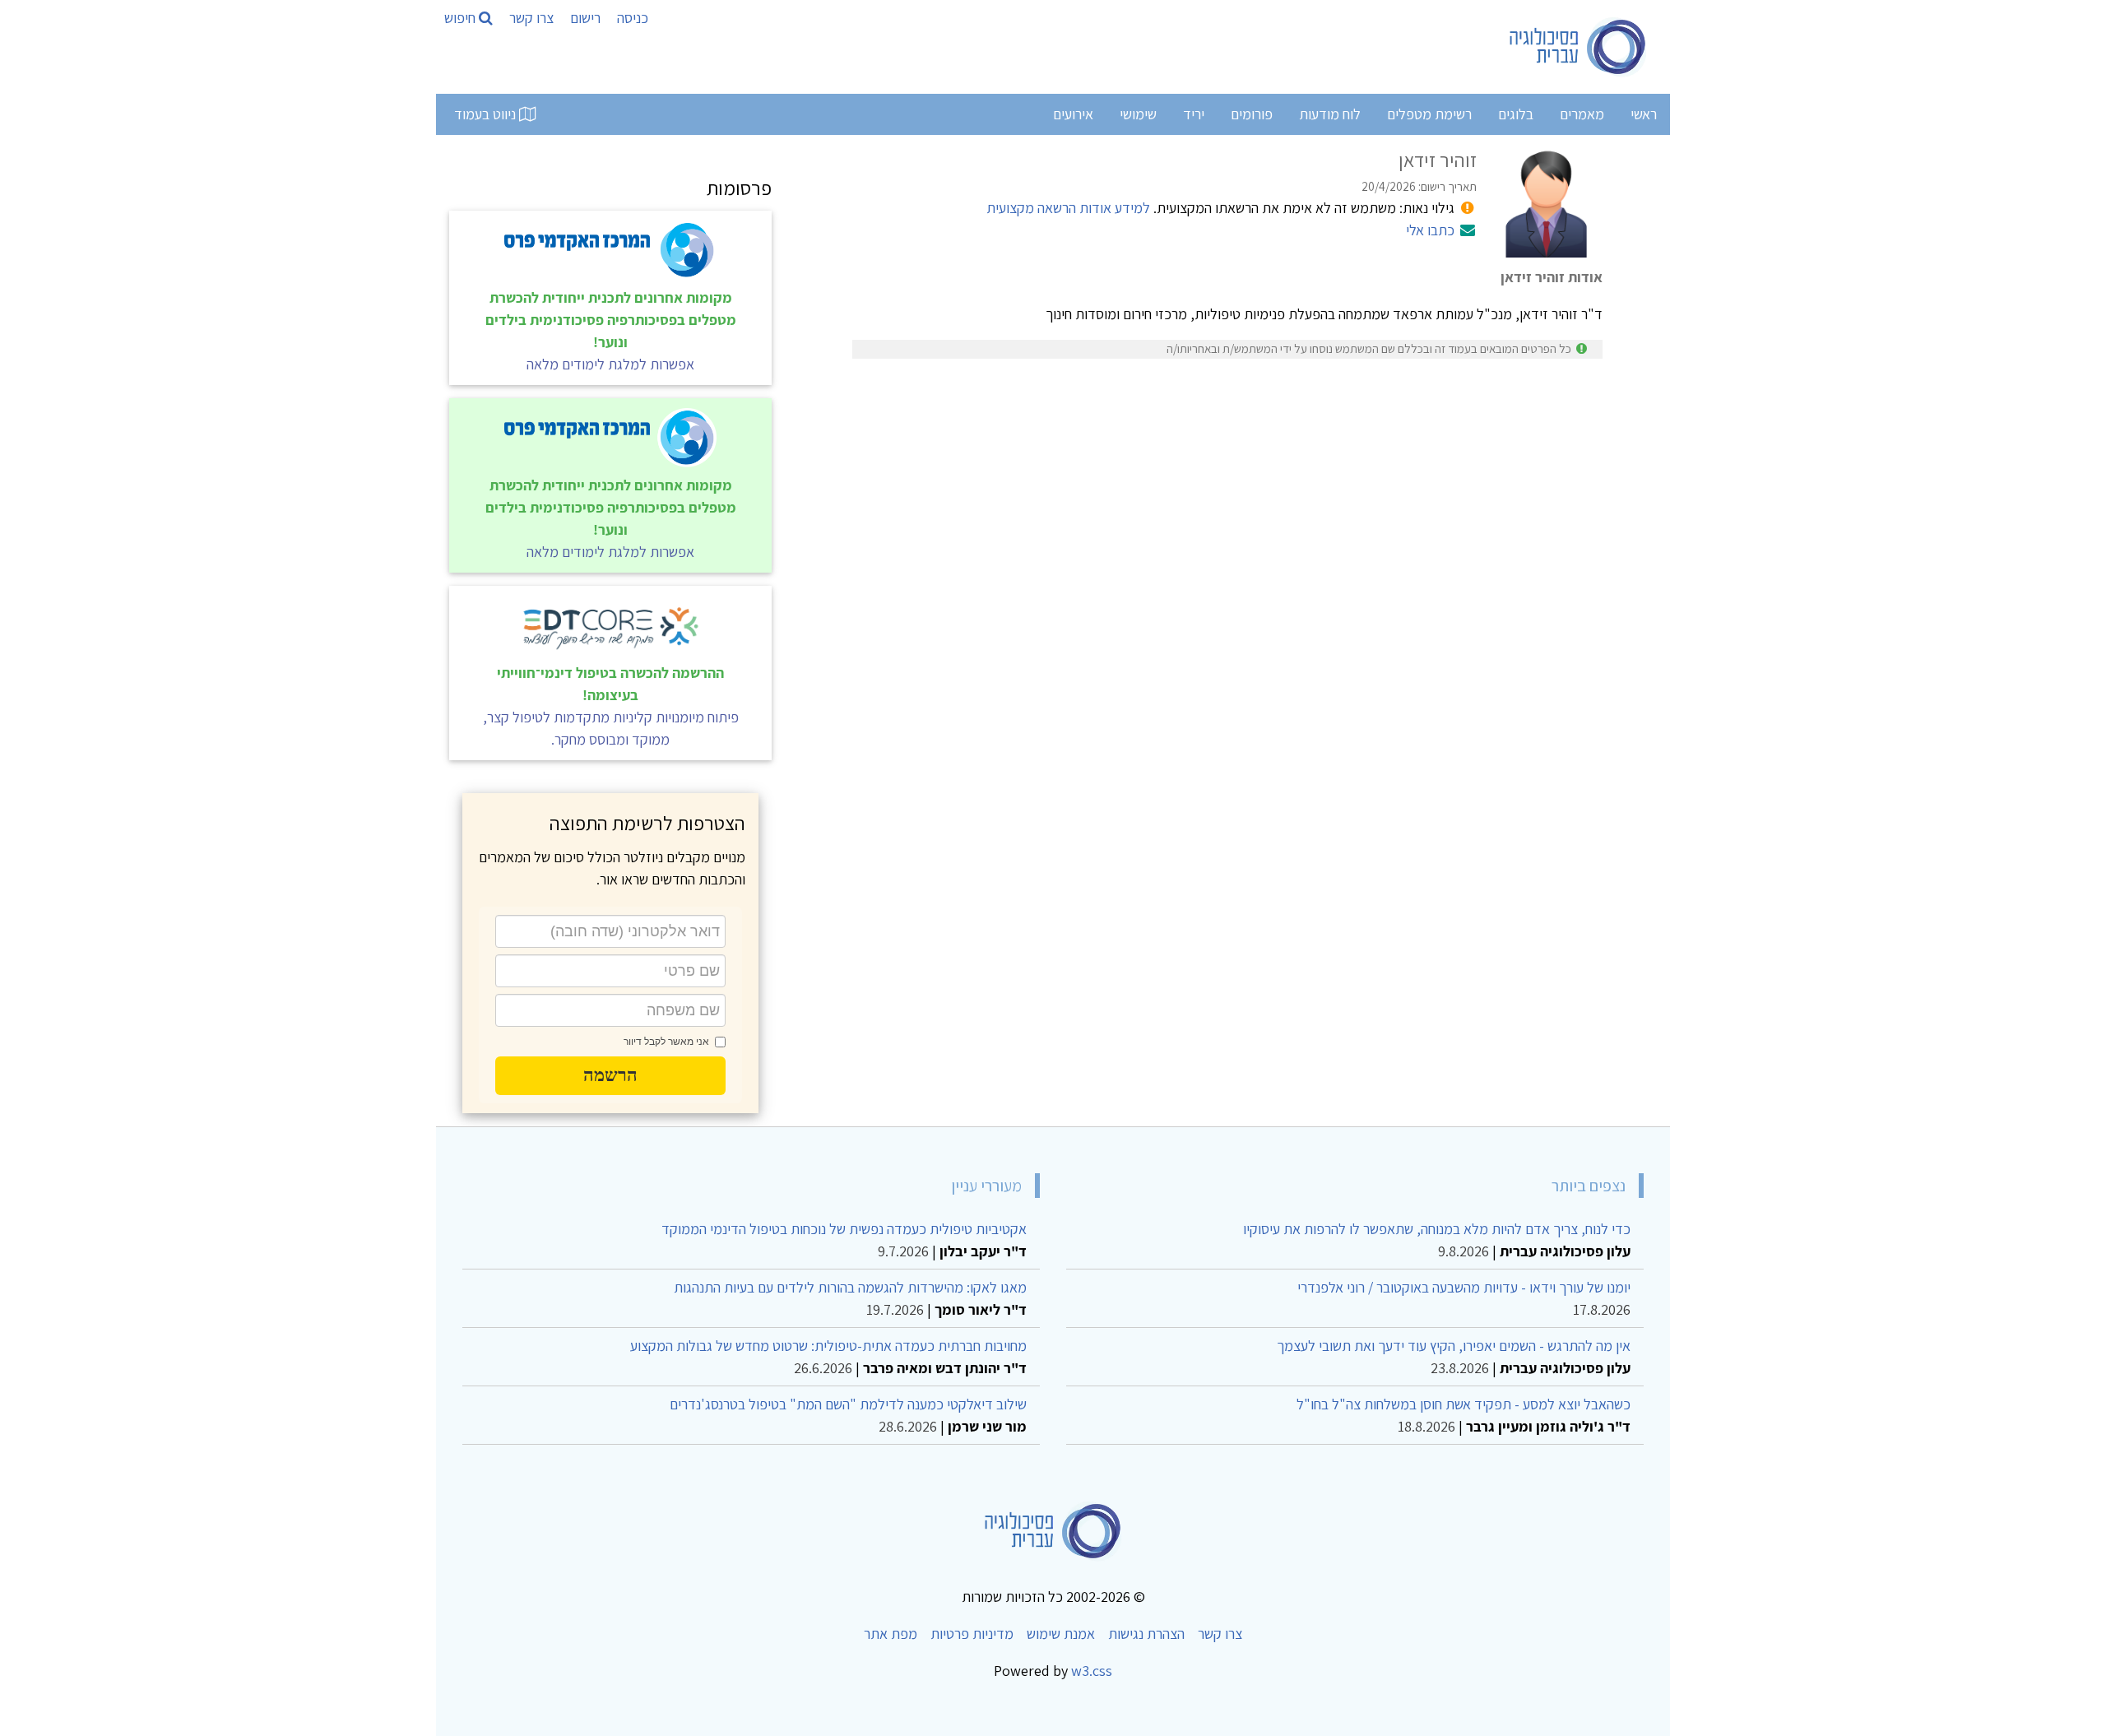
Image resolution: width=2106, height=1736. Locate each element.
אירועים (1073, 114)
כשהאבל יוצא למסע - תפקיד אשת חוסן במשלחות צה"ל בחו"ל (1464, 1404)
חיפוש (462, 18)
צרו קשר (531, 18)
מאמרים (1582, 114)
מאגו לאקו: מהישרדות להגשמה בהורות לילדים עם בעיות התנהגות (850, 1287)
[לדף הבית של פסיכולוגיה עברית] (1578, 47)
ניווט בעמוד (487, 114)
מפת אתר (891, 1634)
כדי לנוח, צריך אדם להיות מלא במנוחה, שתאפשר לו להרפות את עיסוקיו (1437, 1229)
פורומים (1252, 114)
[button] (610, 1075)
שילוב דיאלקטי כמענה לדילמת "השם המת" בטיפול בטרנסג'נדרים (848, 1404)
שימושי (1138, 114)
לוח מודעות (1330, 114)
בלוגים (1516, 114)
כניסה (633, 18)
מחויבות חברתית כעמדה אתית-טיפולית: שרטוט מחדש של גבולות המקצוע (828, 1346)
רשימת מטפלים (1429, 114)
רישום (585, 18)
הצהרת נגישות (1146, 1634)
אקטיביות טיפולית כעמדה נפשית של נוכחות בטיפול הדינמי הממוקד (844, 1229)
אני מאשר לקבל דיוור (666, 1042)
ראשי (1644, 114)
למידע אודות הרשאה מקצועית (1068, 208)
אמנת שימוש (1061, 1634)
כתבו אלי (1430, 230)
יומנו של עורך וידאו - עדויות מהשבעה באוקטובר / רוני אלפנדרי (1464, 1287)
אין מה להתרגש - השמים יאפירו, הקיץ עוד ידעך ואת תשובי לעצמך (1454, 1346)
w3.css (1092, 1671)
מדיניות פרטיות (972, 1634)
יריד (1194, 114)
